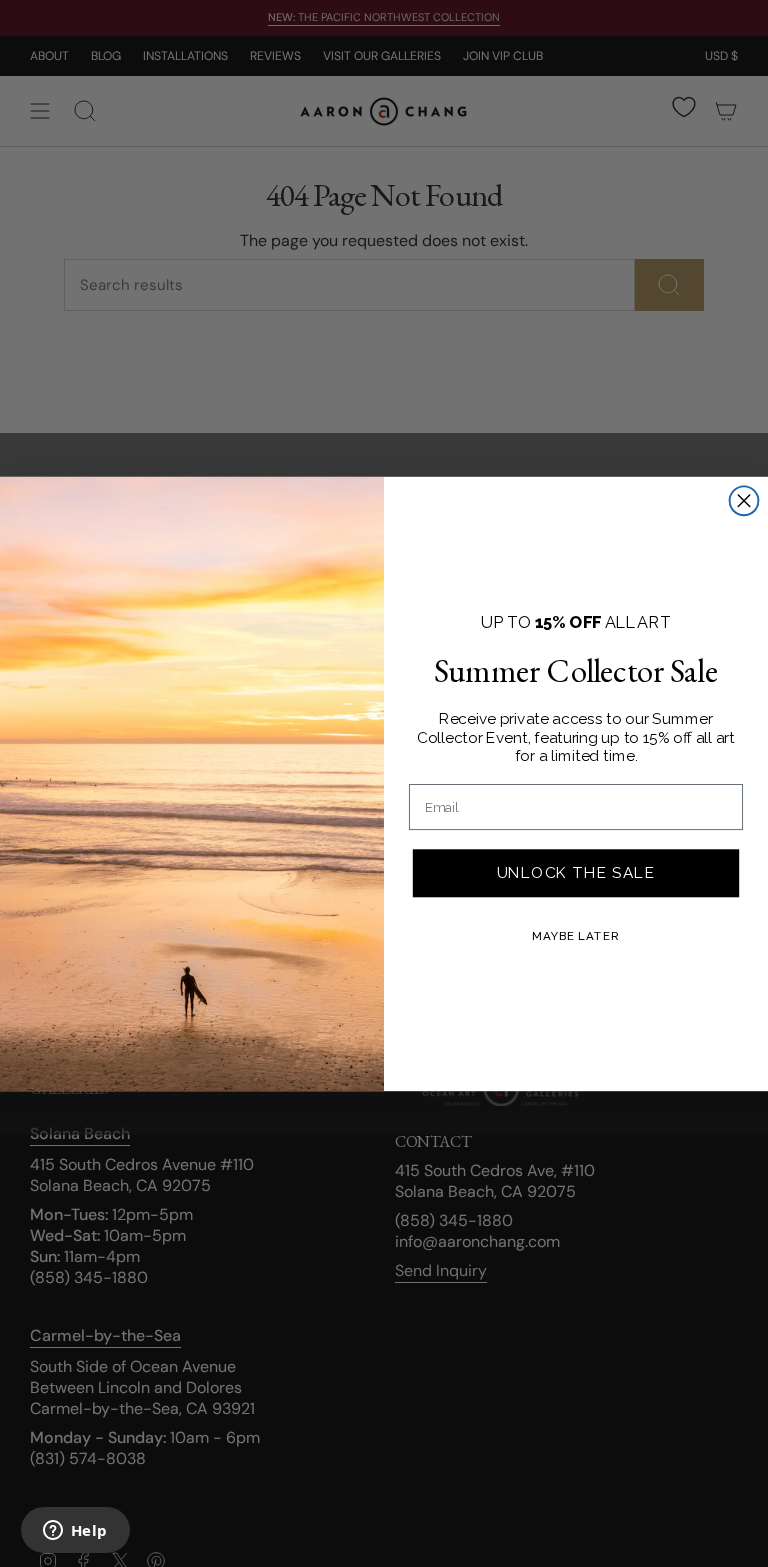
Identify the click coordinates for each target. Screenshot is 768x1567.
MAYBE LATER (575, 934)
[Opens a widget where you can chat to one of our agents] (75, 1532)
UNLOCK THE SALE (576, 872)
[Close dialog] (744, 500)
